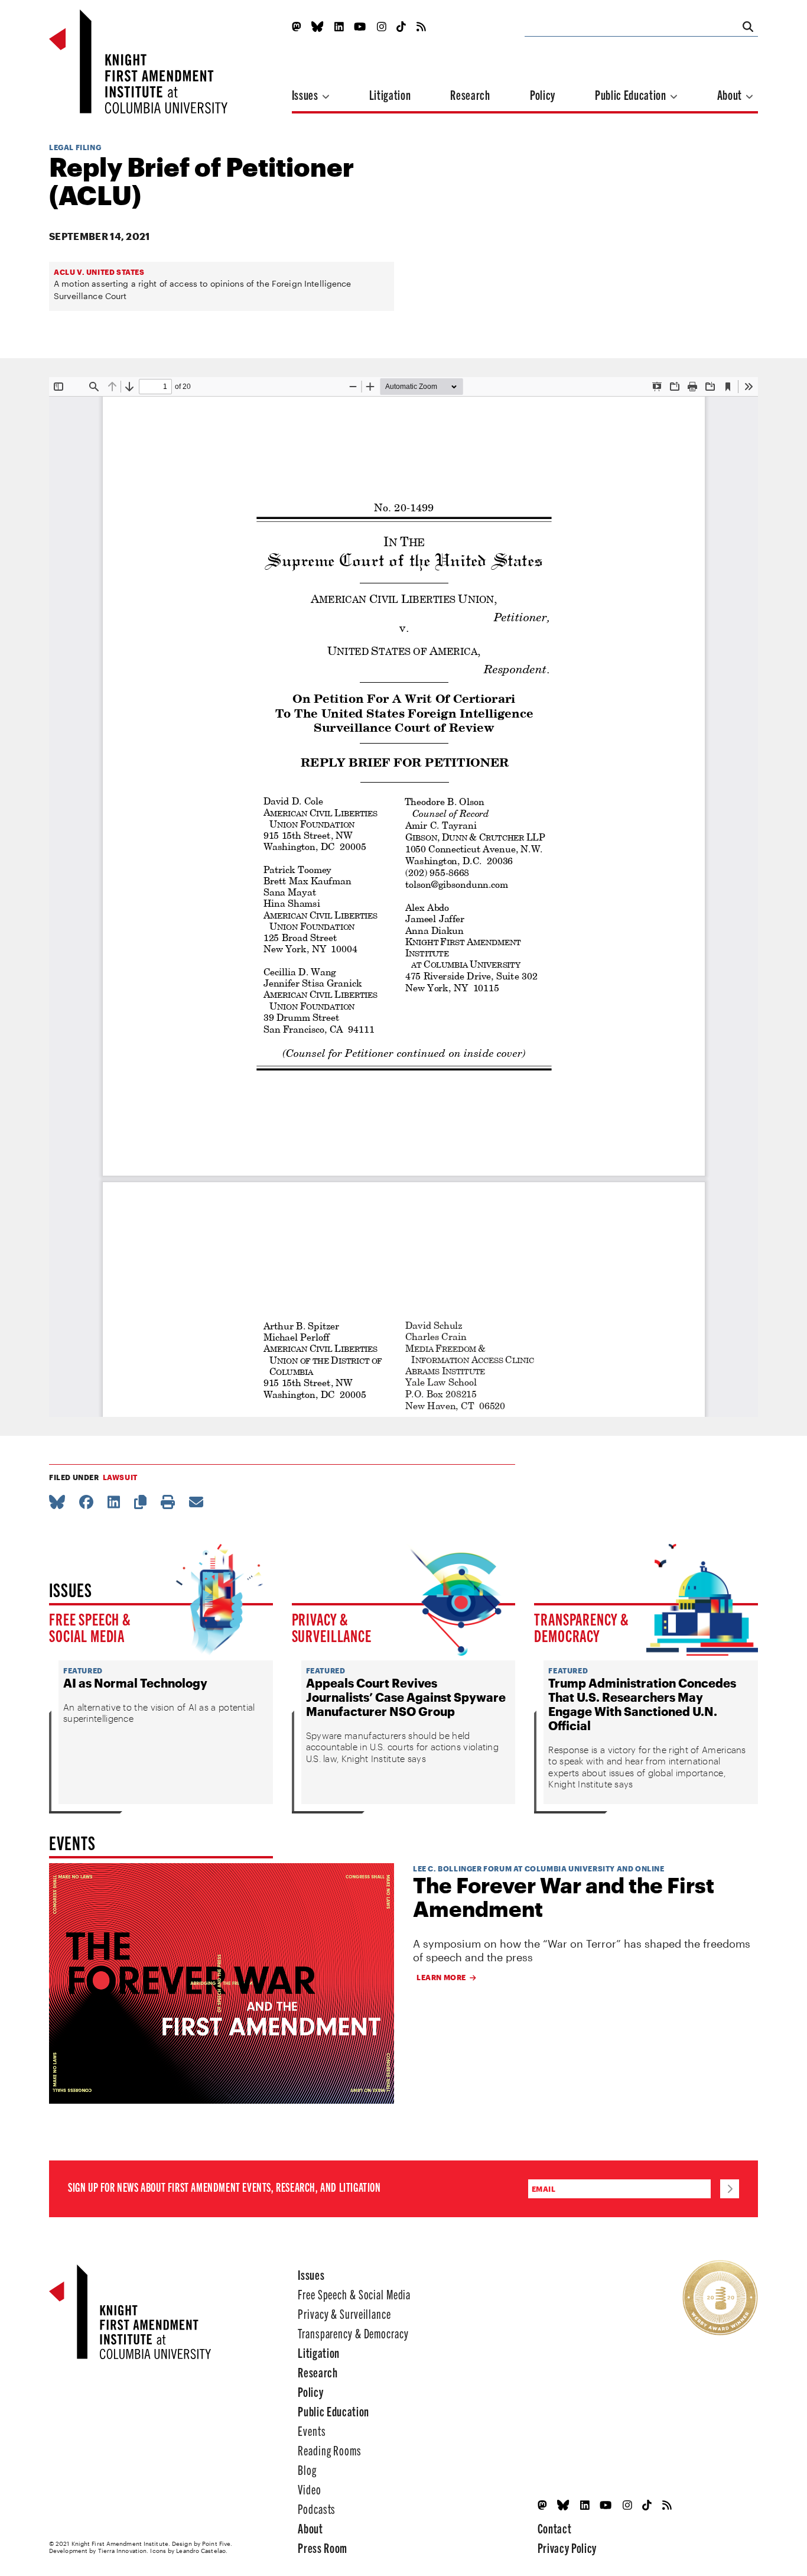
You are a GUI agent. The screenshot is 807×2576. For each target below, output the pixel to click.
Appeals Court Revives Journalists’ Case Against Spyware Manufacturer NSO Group (406, 1697)
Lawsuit (120, 1477)
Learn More (441, 1977)
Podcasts (317, 2508)
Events (312, 2430)
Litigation (390, 94)
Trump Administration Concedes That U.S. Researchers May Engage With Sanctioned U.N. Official (642, 1704)
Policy (543, 94)
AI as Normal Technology (135, 1683)
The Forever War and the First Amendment (564, 1897)
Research (470, 94)
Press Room (323, 2547)
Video (309, 2489)
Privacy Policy (567, 2547)
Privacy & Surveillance (332, 1627)
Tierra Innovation (123, 2551)
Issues (306, 94)
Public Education (632, 94)
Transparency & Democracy (582, 1627)
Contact (555, 2528)
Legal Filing (75, 147)
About (731, 94)
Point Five (216, 2543)
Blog (307, 2469)
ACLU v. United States (99, 272)
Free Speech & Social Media (90, 1627)
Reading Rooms (329, 2450)
